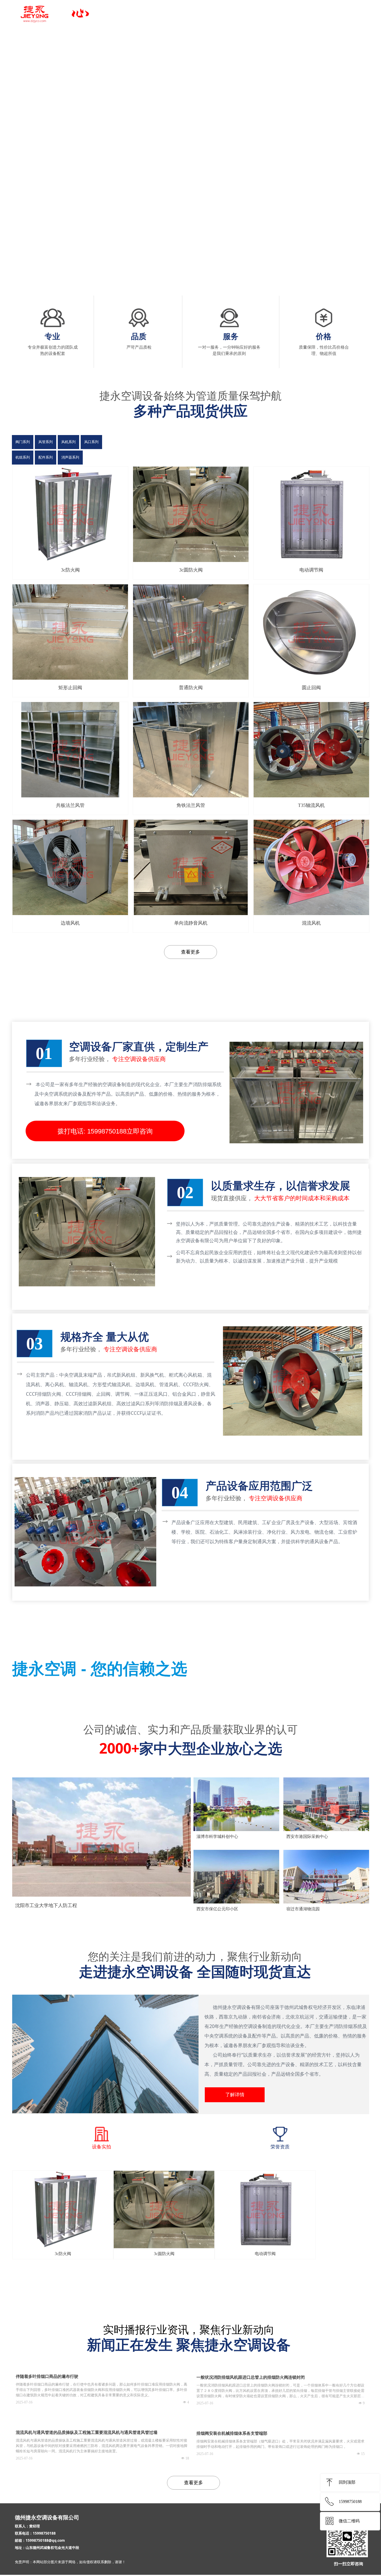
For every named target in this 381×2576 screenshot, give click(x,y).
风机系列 (68, 442)
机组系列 (23, 457)
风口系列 (91, 442)
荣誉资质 (280, 2147)
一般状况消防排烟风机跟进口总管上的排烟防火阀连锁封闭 (251, 2377)
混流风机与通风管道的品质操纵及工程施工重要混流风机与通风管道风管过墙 (87, 2433)
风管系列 (46, 442)
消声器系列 (70, 457)
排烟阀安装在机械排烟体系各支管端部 (232, 2433)
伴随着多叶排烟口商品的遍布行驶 (47, 2377)
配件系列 (46, 457)
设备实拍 (102, 2147)
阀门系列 (23, 442)
